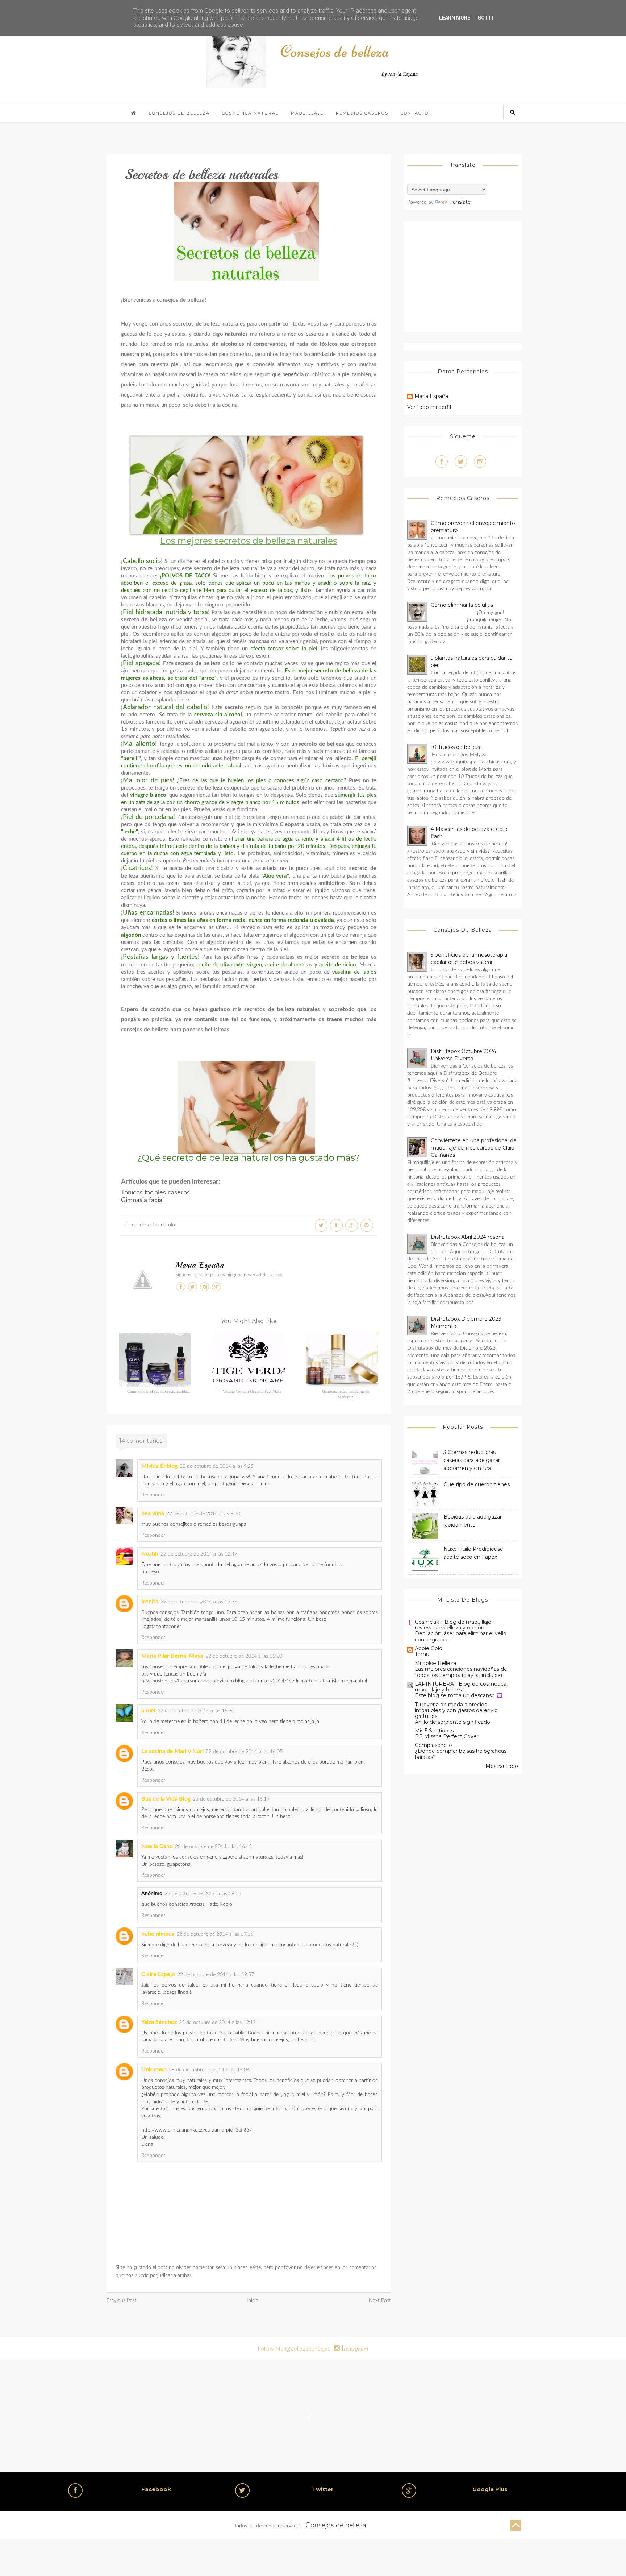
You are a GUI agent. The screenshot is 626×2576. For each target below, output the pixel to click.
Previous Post (122, 2300)
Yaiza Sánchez (159, 2022)
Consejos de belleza (179, 113)
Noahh (150, 1554)
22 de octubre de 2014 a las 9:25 (217, 1466)
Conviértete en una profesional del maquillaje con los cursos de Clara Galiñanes (474, 1148)
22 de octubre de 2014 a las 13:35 (199, 1602)
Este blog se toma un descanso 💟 (459, 1695)
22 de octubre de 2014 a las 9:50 (203, 1514)
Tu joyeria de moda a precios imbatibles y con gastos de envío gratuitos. (456, 1710)
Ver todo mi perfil (429, 407)
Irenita (150, 1602)
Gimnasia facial (142, 1200)
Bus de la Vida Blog (166, 1799)
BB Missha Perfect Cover (447, 1736)
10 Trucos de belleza (456, 747)
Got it (486, 18)
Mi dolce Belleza (435, 1663)
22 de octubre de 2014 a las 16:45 (213, 1847)
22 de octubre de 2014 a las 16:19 (231, 1799)
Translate (460, 202)
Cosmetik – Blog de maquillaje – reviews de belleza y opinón (455, 1625)
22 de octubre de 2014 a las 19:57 (216, 1975)
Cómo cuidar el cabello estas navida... (159, 1391)
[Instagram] (480, 461)
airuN (148, 1711)
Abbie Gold (429, 1648)
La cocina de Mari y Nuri (172, 1751)
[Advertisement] (468, 275)
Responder (153, 1495)
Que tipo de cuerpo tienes (477, 1484)
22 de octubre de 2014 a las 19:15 (203, 1894)
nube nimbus (158, 1934)
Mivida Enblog (159, 1466)
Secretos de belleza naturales (201, 174)
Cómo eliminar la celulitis (462, 605)
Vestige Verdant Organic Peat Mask (252, 1391)
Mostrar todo (502, 1766)
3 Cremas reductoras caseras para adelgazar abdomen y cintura (472, 1460)
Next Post (380, 2300)
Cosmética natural (250, 113)
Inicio (253, 2300)
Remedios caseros (362, 113)
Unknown (154, 2070)
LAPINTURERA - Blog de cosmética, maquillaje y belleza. (461, 1687)
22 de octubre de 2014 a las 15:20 (244, 1656)
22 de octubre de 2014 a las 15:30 (196, 1711)
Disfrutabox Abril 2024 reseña (468, 1237)
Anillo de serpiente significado (452, 1722)
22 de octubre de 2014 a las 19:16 (215, 1934)
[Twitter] (461, 461)
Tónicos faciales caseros (155, 1193)
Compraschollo (433, 1745)
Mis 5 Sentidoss (434, 1731)
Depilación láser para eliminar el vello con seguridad (461, 1637)
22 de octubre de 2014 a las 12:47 (199, 1554)
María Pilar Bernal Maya (172, 1656)
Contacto (415, 113)
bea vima (153, 1513)
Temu (422, 1654)
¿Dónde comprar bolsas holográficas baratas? (461, 1754)
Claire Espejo (158, 1974)
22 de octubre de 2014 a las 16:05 (244, 1752)
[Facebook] (442, 461)
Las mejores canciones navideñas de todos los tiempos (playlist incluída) (461, 1672)
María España (200, 1265)
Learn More (455, 18)
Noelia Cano (157, 1846)
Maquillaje (307, 113)
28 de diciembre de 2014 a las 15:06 (209, 2070)
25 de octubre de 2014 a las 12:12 (217, 2022)
